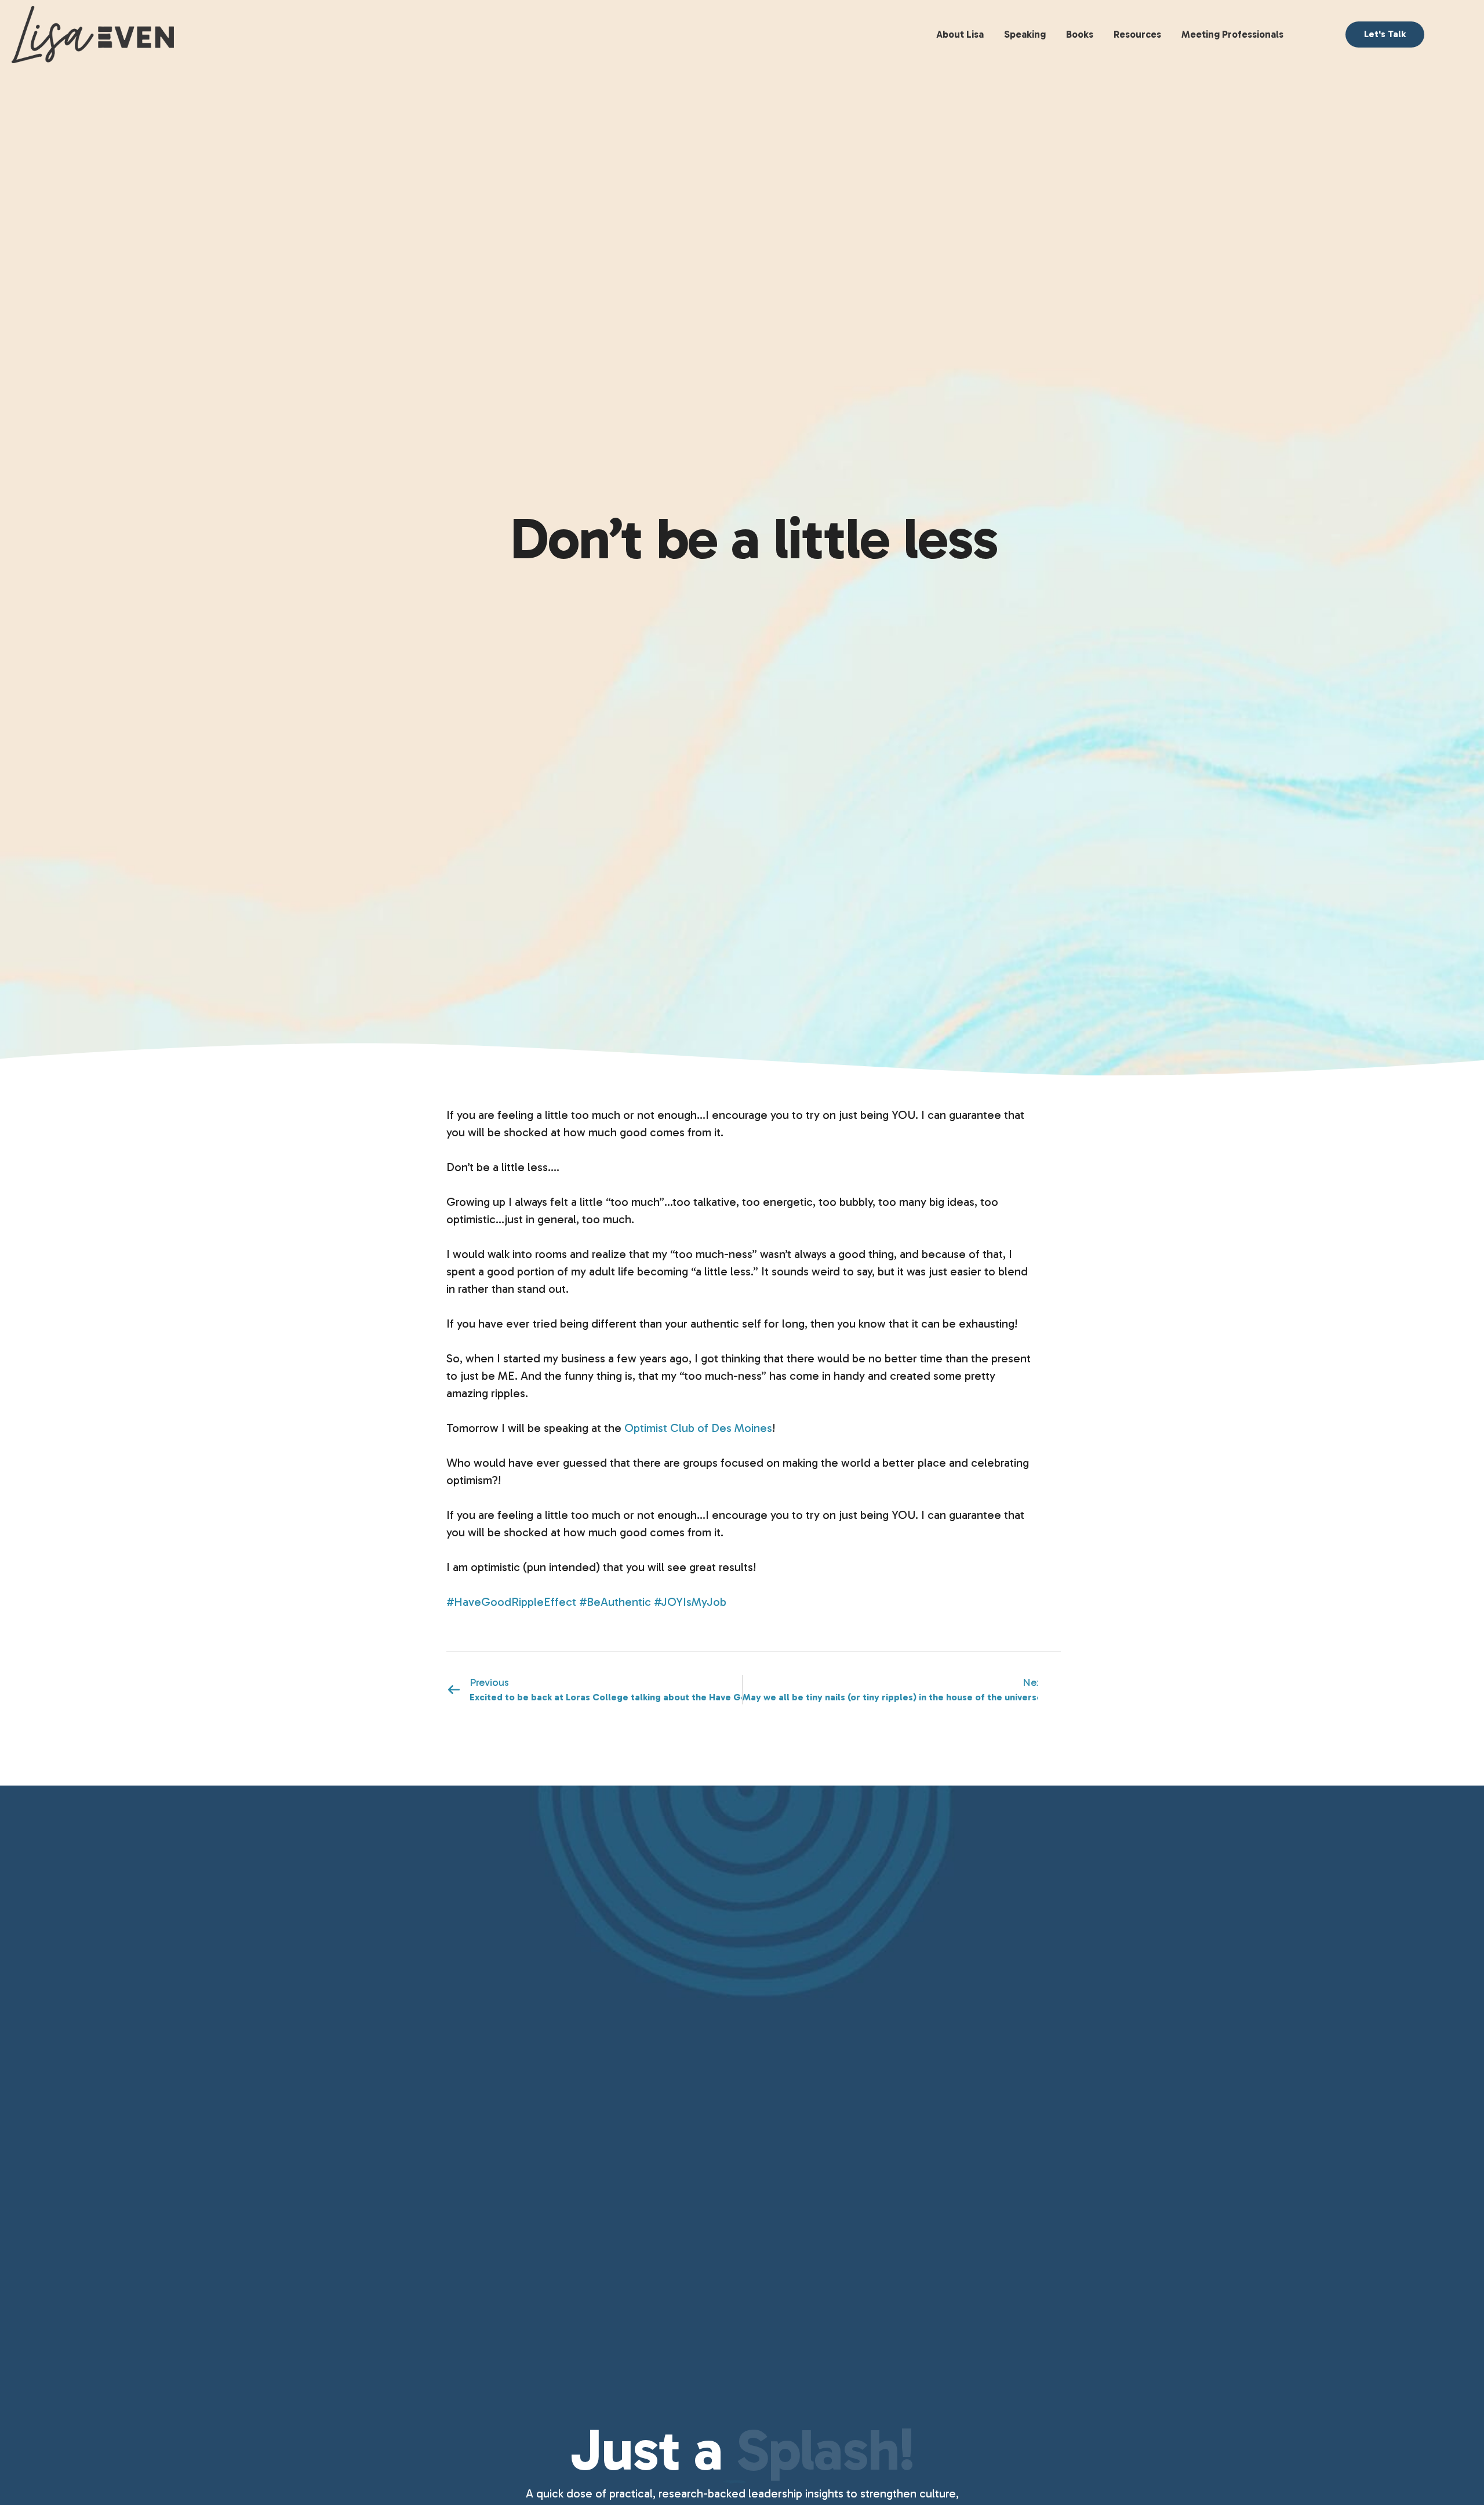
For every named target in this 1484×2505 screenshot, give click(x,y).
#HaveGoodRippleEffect (511, 1602)
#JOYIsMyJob (690, 1602)
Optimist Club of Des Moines (698, 1428)
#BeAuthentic (615, 1602)
